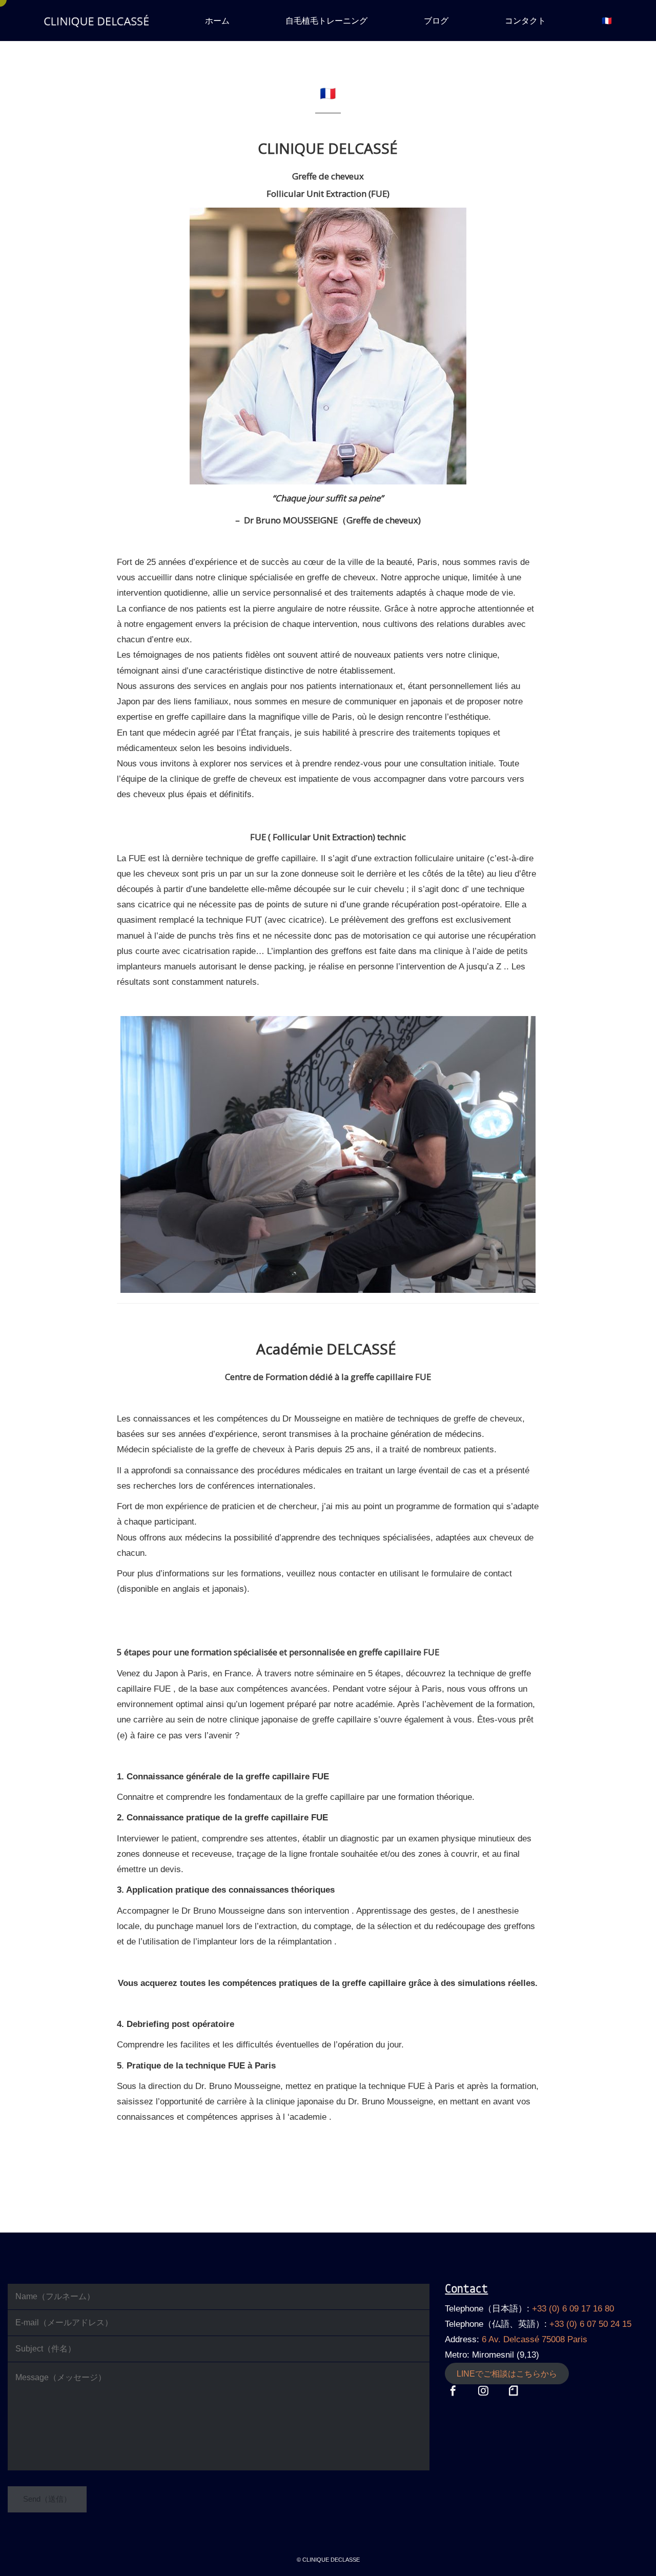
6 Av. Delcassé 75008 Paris (535, 2339)
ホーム (217, 21)
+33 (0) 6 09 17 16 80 (573, 2309)
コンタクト (525, 21)
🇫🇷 (607, 21)
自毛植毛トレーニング (326, 21)
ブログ (436, 21)
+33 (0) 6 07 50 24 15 (590, 2324)
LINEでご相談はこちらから (507, 2374)
